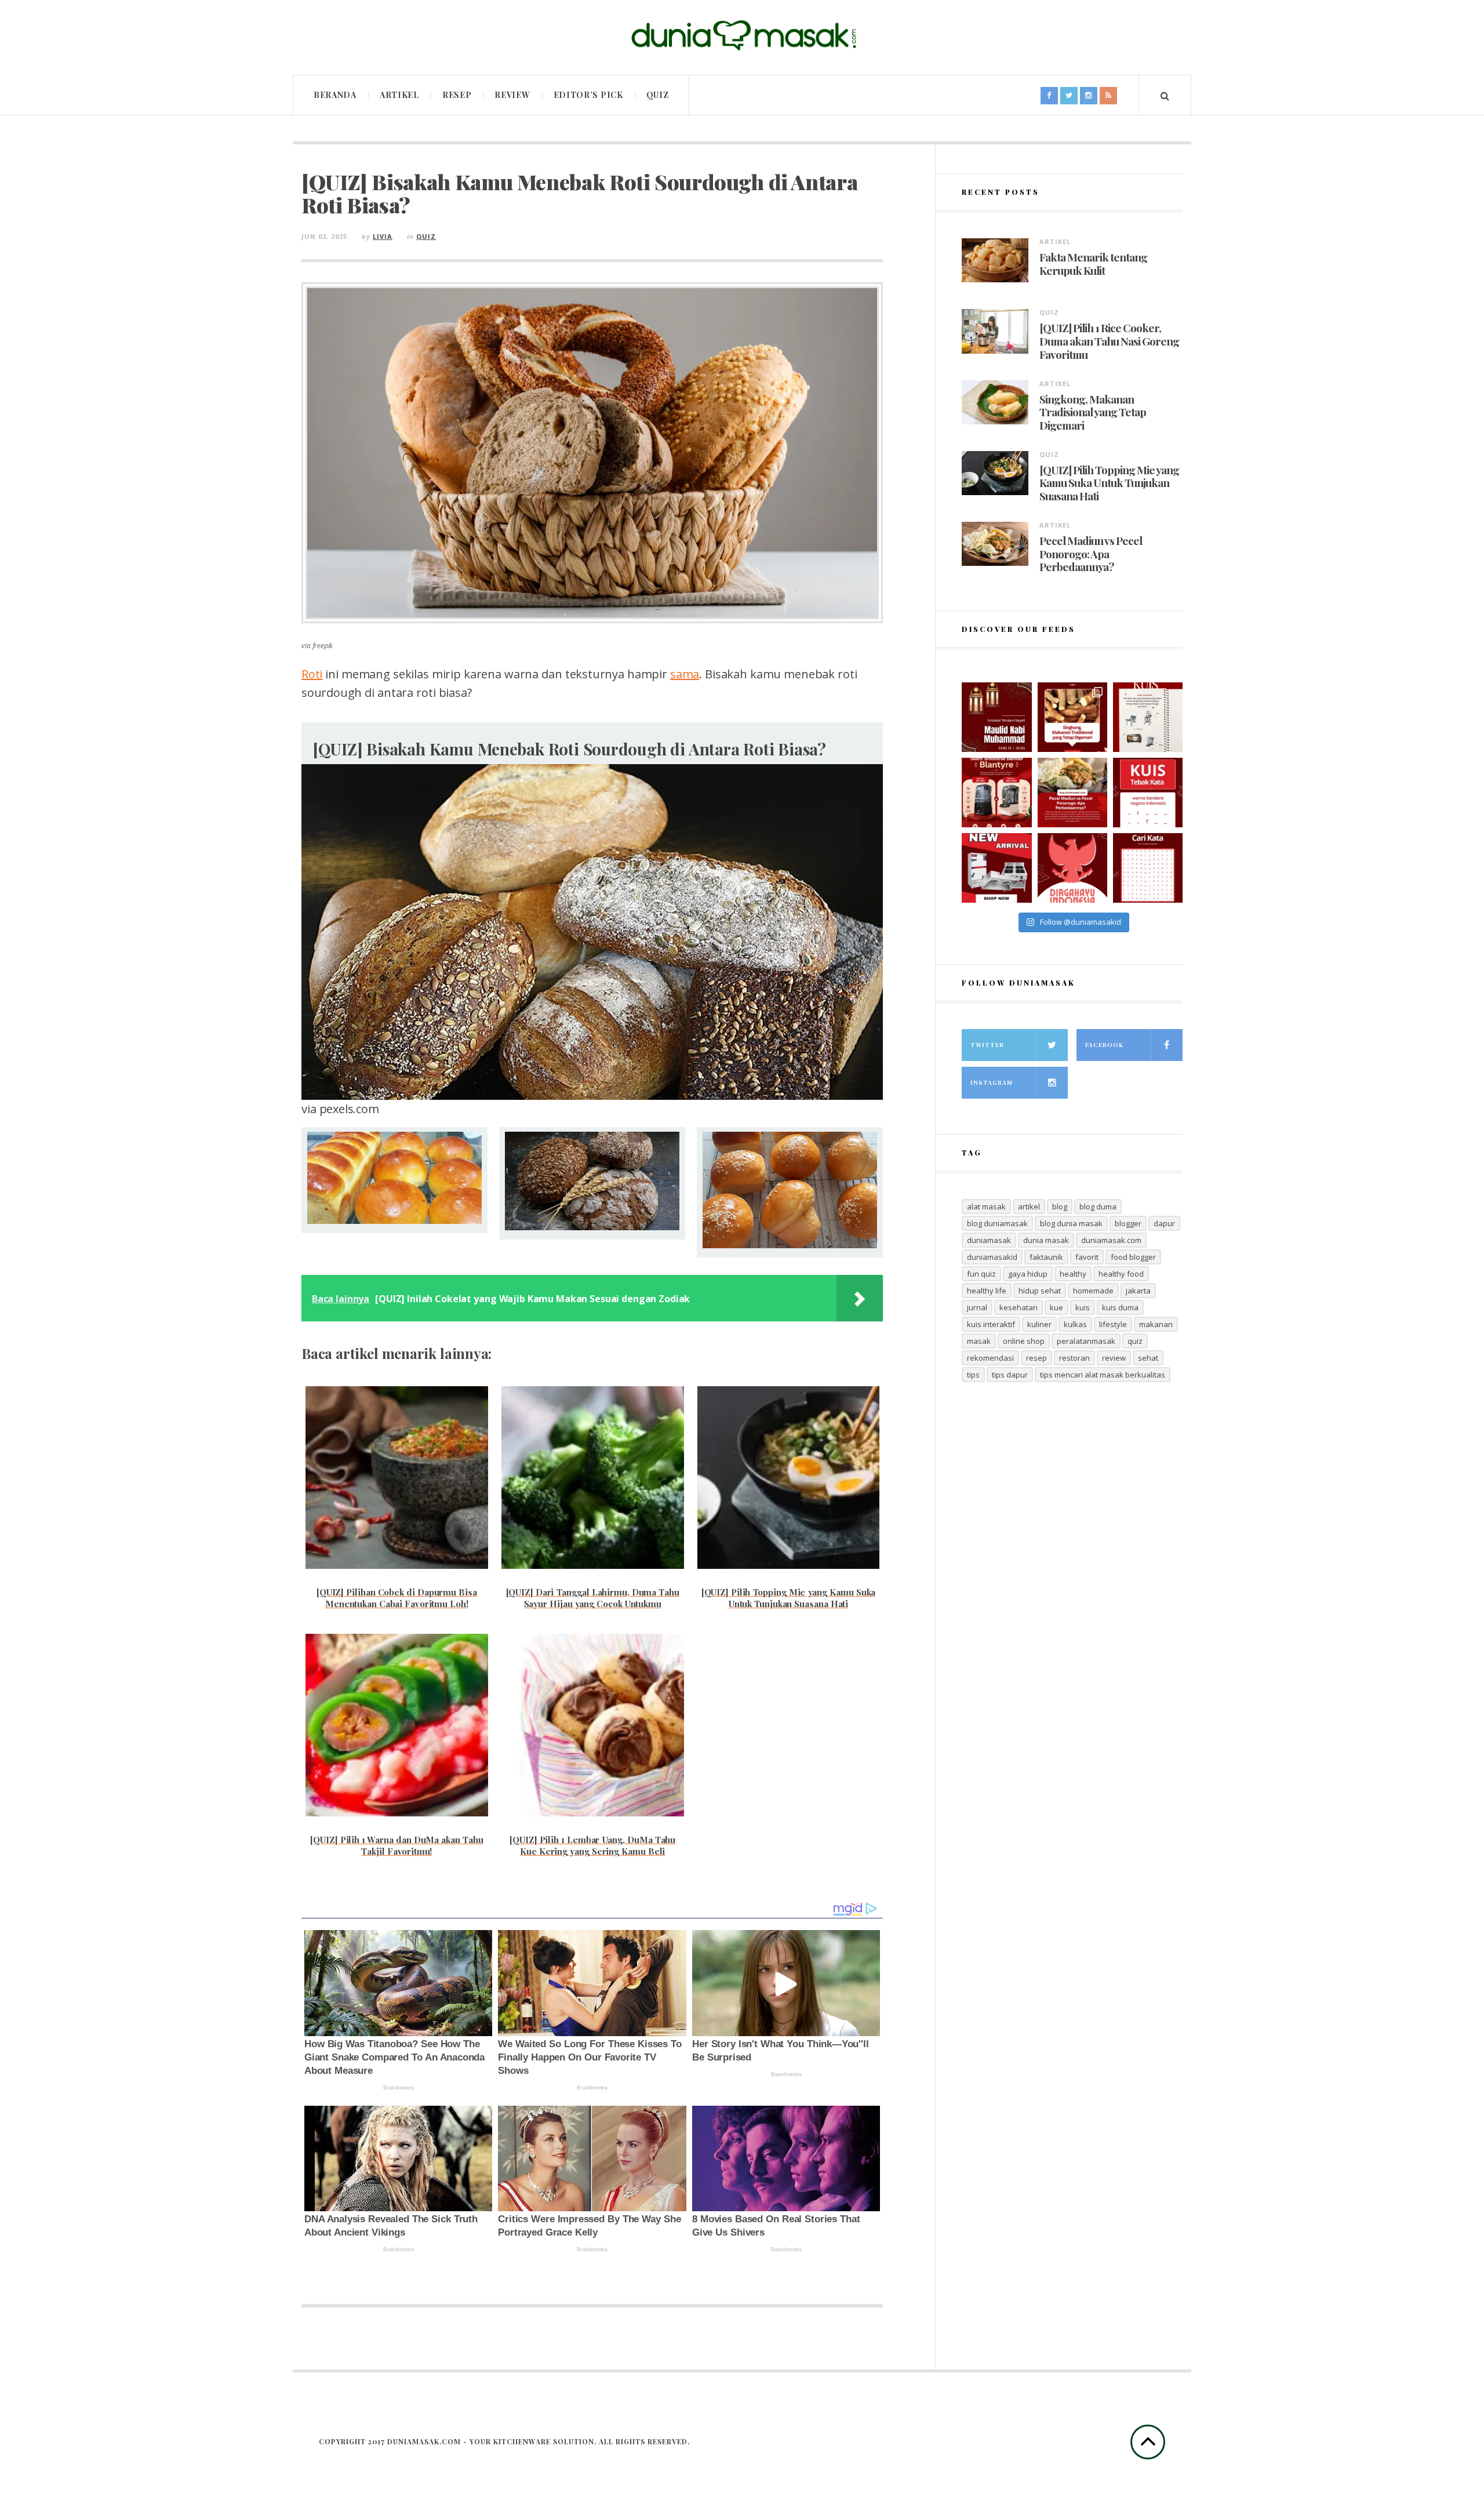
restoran (1074, 1358)
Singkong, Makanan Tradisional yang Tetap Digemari (1093, 412)
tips (973, 1375)
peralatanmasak (1086, 1341)
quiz (1135, 1341)
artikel (1029, 1206)
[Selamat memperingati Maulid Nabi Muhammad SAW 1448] (996, 717)
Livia (383, 236)
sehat (1148, 1358)
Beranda (335, 95)
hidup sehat (1040, 1291)
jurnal (977, 1307)
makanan (1156, 1324)
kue (1056, 1307)
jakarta (1138, 1291)
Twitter (987, 1045)
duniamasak (989, 1240)
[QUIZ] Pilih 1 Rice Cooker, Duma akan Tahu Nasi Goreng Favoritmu (1109, 341)
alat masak (986, 1206)
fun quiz (981, 1274)
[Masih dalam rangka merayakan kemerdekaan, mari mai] (1148, 793)
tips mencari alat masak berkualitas (1103, 1375)
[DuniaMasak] (742, 36)
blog (1060, 1206)
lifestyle (1113, 1324)
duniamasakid (992, 1257)
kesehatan (1019, 1307)
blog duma (1098, 1206)
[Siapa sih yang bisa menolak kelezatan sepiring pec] (1072, 793)
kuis (1083, 1307)
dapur (1164, 1223)
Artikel (399, 95)
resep (1036, 1358)
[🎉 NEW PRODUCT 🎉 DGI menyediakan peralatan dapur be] (996, 868)
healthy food (1121, 1274)
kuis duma (1120, 1307)
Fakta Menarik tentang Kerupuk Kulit (1093, 264)
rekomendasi (990, 1358)
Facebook (1104, 1045)
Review (512, 95)
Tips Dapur (1010, 1375)
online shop (1024, 1341)
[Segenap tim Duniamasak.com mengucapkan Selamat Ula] (1072, 868)
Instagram (992, 1082)
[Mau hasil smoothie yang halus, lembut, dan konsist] (996, 793)
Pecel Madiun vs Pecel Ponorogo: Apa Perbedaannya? (1091, 554)
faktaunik (1046, 1257)
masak (979, 1341)
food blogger (1133, 1257)
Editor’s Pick (588, 95)
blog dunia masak (1071, 1223)
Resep (457, 95)
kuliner (1039, 1324)
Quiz (658, 95)
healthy (1073, 1274)
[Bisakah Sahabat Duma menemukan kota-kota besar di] (1148, 868)
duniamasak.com (1111, 1240)
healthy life (987, 1291)
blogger (1128, 1223)
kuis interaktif (991, 1324)
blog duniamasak (997, 1223)
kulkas (1075, 1324)
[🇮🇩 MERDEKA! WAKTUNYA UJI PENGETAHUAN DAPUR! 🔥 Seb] (1148, 717)
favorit (1087, 1257)
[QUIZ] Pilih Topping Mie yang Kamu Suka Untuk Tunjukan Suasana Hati (1109, 483)
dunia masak (1046, 1240)
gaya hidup (1028, 1274)
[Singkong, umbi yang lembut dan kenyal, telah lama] (1072, 717)
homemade (1093, 1291)
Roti (312, 674)
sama (685, 674)
